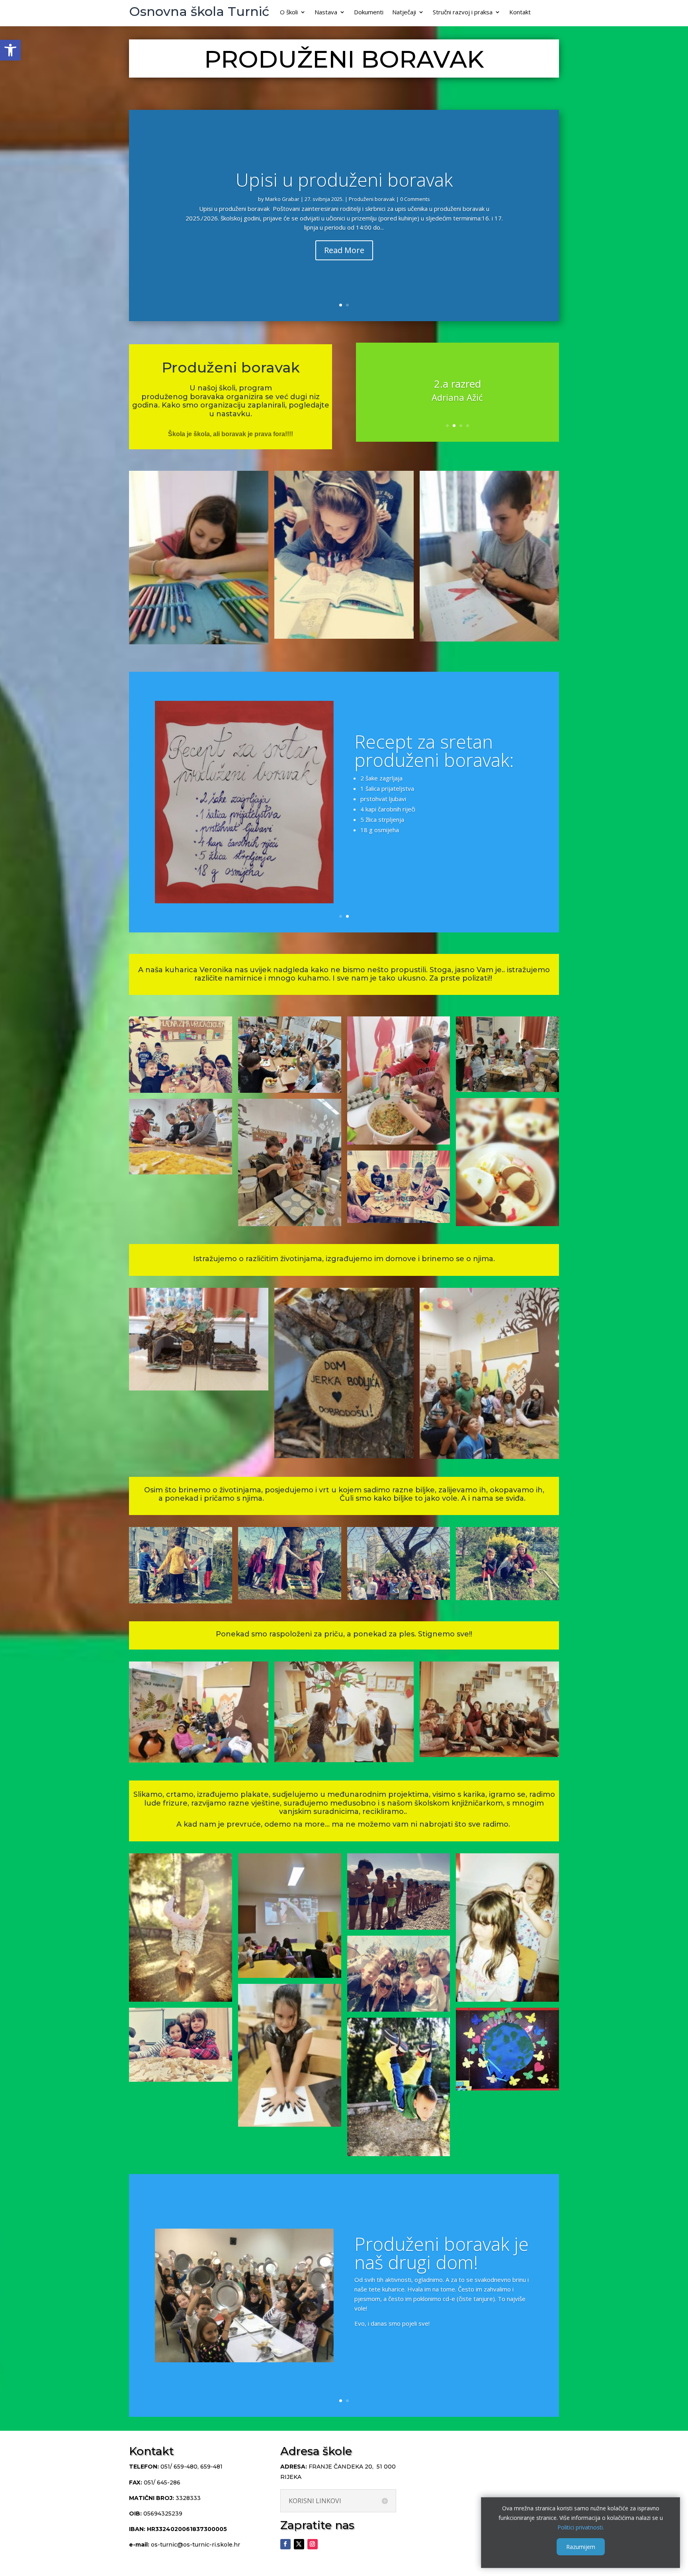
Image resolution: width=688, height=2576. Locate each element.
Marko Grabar (282, 199)
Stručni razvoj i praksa (463, 13)
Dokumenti (369, 13)
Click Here (382, 862)
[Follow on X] (299, 2544)
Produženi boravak (372, 199)
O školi (289, 13)
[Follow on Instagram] (313, 2544)
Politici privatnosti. (581, 2527)
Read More (344, 251)
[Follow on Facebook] (285, 2544)
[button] (10, 50)
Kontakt (520, 13)
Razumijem (581, 2547)
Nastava (326, 13)
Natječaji (404, 13)
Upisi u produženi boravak (344, 179)
